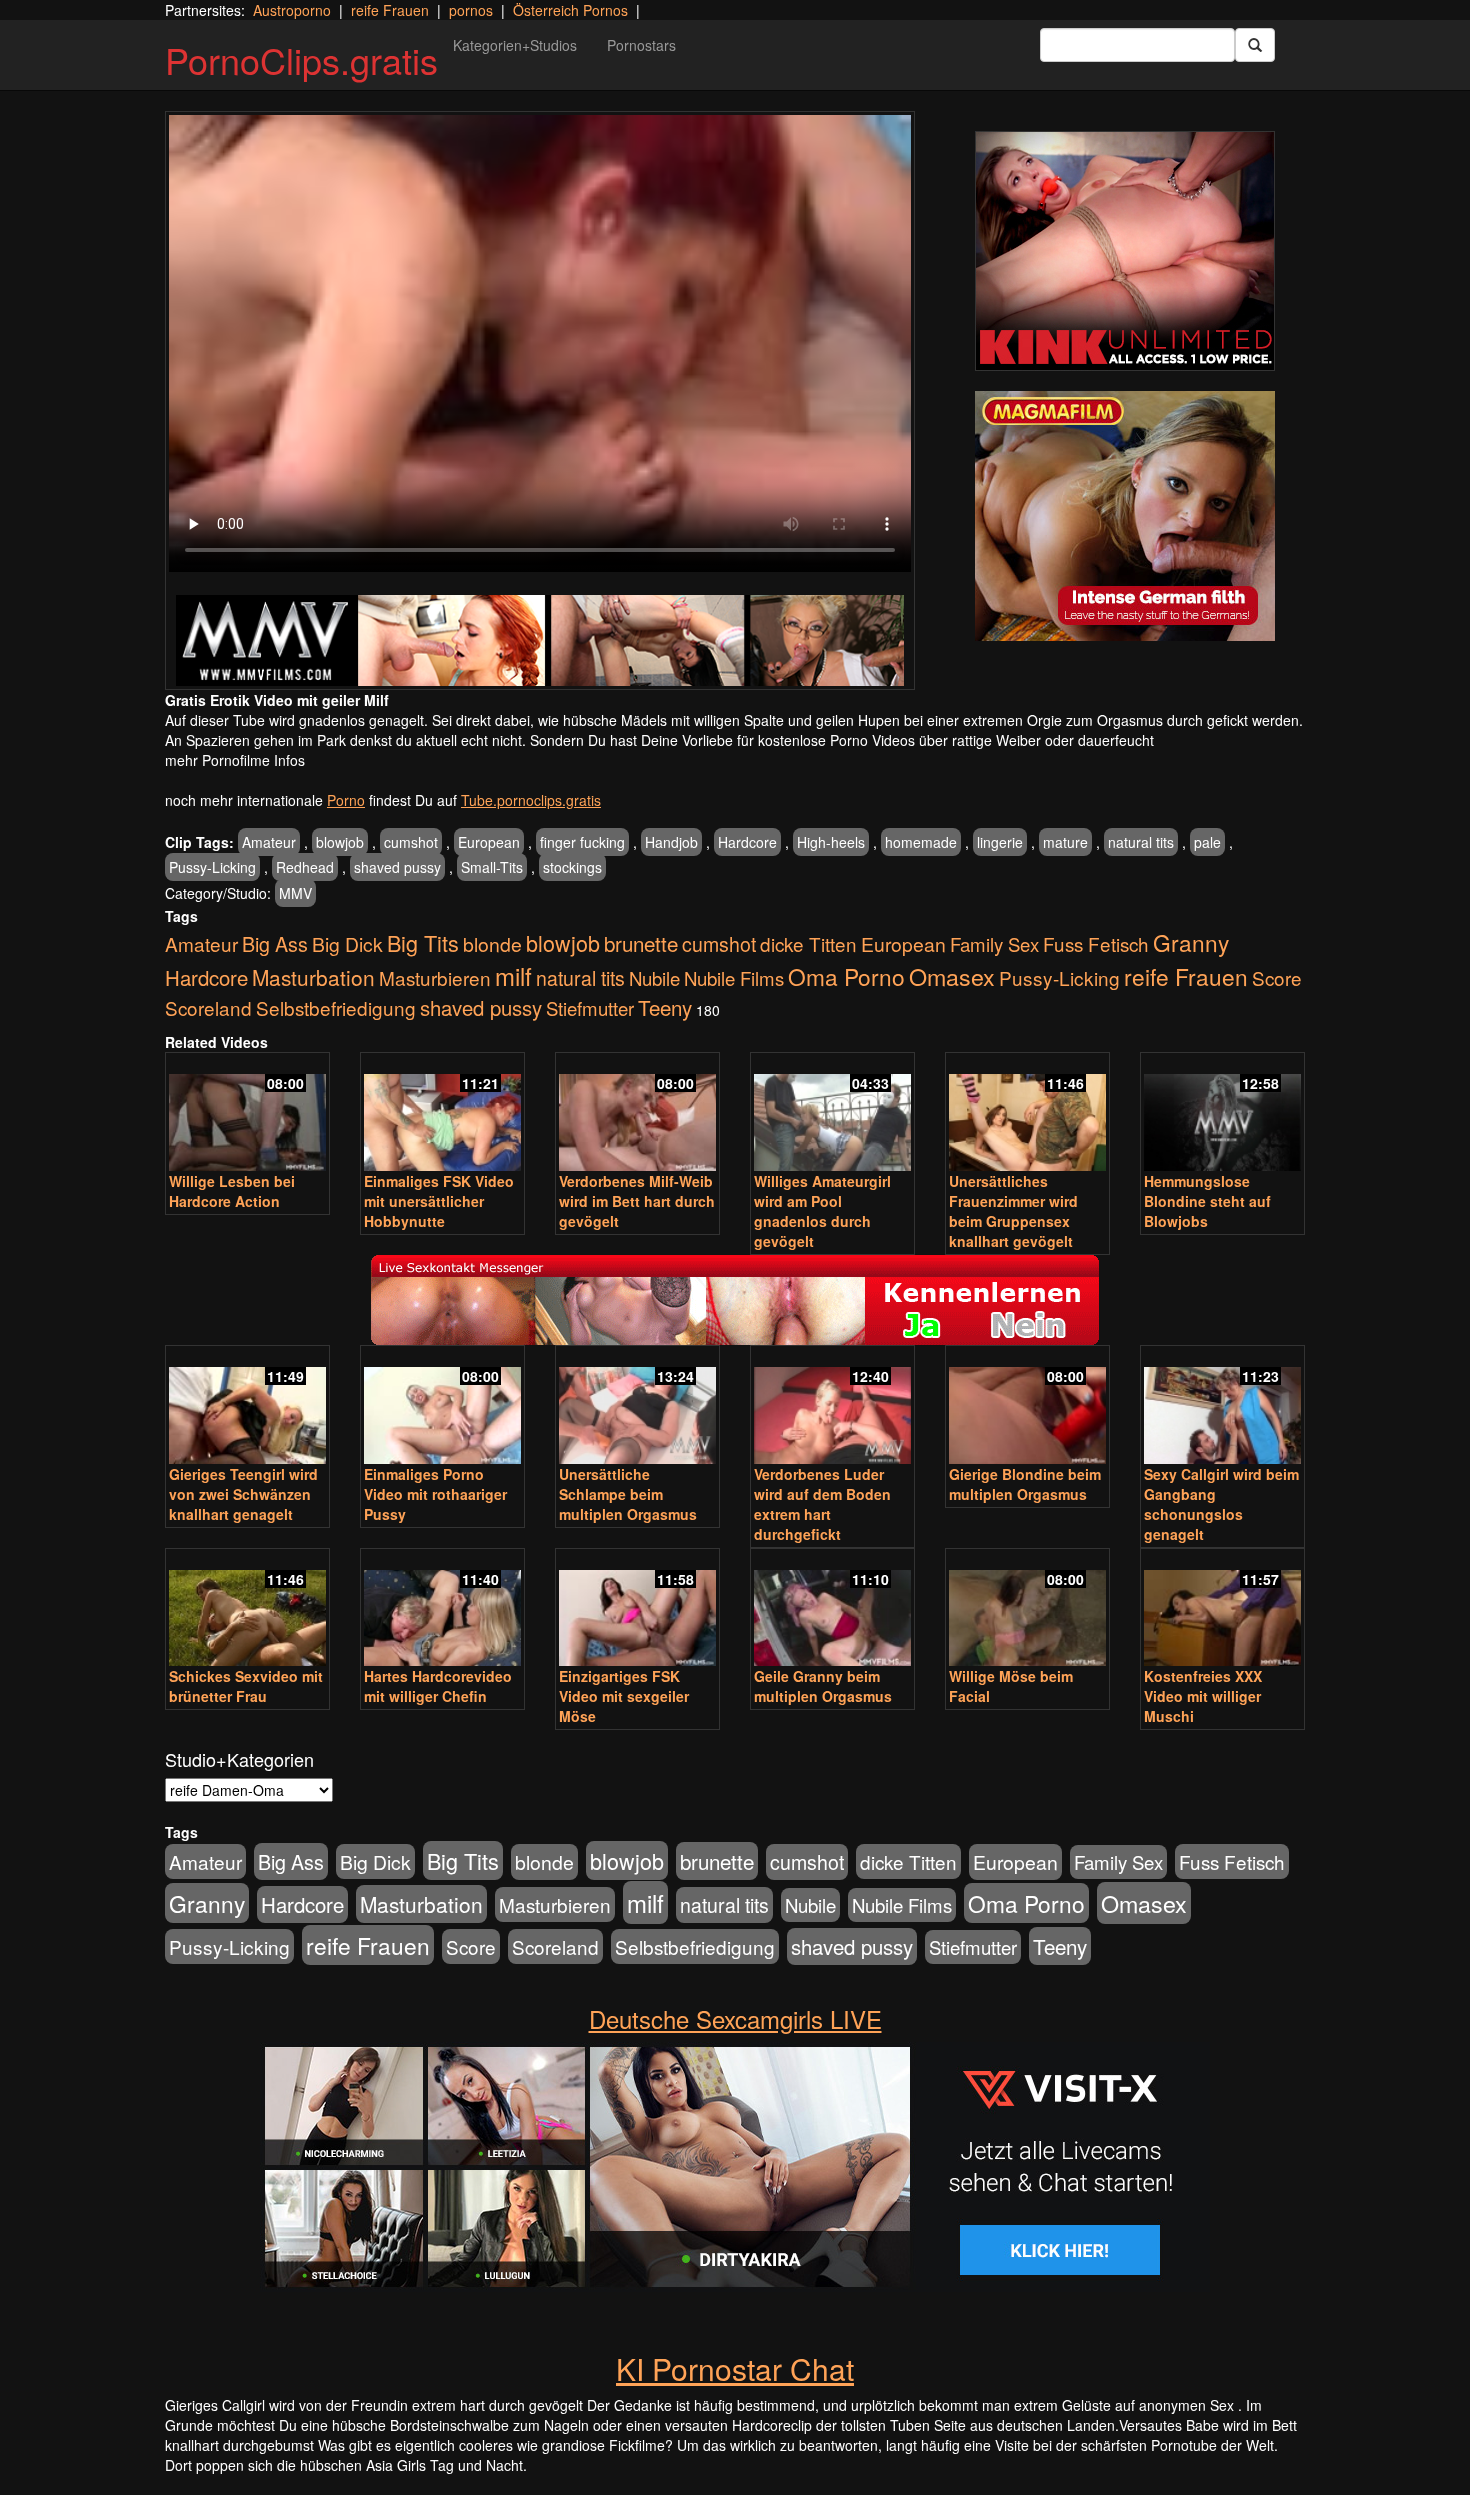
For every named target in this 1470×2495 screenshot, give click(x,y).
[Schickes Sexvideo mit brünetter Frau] (247, 1609)
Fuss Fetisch (1096, 943)
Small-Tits (492, 867)
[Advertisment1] (1125, 251)
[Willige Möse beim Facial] (1027, 1609)
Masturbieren (435, 977)
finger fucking (582, 842)
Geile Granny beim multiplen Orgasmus (823, 1686)
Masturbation (313, 977)
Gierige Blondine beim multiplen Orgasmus (1025, 1484)
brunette (641, 943)
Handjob (671, 842)
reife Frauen (390, 10)
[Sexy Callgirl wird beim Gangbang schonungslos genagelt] (1222, 1406)
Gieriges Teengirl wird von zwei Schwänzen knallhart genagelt (243, 1494)
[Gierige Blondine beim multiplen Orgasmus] (1027, 1406)
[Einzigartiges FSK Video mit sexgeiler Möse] (637, 1609)
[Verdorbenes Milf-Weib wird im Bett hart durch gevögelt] (637, 1113)
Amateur (269, 842)
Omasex (952, 976)
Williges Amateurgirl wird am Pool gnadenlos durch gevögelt (822, 1211)
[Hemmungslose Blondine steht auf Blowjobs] (1222, 1113)
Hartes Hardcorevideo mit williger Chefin (438, 1686)
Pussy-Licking (212, 867)
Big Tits (423, 942)
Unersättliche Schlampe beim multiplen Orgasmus (628, 1494)
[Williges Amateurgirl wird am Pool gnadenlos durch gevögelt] (832, 1113)
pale (1207, 842)
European (489, 842)
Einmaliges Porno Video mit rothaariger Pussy (435, 1494)
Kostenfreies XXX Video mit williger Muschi (1203, 1696)
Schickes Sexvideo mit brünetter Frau (246, 1686)
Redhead (305, 867)
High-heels (831, 842)
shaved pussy (397, 867)
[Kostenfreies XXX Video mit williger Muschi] (1222, 1609)
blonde (492, 944)
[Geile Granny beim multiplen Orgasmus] (832, 1609)
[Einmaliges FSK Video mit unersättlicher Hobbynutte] (442, 1113)
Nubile (654, 978)
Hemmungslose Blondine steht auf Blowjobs (1207, 1201)
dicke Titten (808, 943)
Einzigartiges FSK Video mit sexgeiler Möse (624, 1696)
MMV (295, 893)
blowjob (340, 842)
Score (1277, 977)
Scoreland (208, 1007)
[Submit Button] (1255, 45)
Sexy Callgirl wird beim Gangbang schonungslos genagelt (1221, 1504)
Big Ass (275, 943)
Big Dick (347, 943)
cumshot (411, 842)
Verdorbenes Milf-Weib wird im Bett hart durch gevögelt (637, 1201)
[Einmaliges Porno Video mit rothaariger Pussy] (442, 1406)
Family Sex (994, 944)
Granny (1191, 942)
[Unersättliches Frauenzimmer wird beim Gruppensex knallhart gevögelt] (1027, 1113)
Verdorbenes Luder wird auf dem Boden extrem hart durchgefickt (822, 1504)
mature (1065, 842)
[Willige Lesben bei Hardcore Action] (247, 1113)
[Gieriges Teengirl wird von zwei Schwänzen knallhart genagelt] (247, 1406)
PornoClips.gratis (301, 59)
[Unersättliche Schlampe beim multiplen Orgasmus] (637, 1406)
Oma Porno (846, 976)
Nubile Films (734, 978)
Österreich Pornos (570, 10)
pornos (471, 10)
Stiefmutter (590, 1008)
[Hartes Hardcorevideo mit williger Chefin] (442, 1609)
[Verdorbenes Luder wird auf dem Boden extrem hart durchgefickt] (832, 1406)
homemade (921, 842)
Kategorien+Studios (515, 45)
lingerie (1000, 842)
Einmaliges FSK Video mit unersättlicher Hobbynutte (439, 1201)
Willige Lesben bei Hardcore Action (232, 1191)
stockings (572, 867)
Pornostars (641, 45)
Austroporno (292, 10)
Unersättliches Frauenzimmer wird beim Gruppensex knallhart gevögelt (1013, 1211)
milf (513, 975)
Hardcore (747, 842)
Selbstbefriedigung (336, 1007)
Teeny (665, 1007)
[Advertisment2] (1125, 516)
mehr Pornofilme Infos (235, 760)
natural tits (1141, 842)
